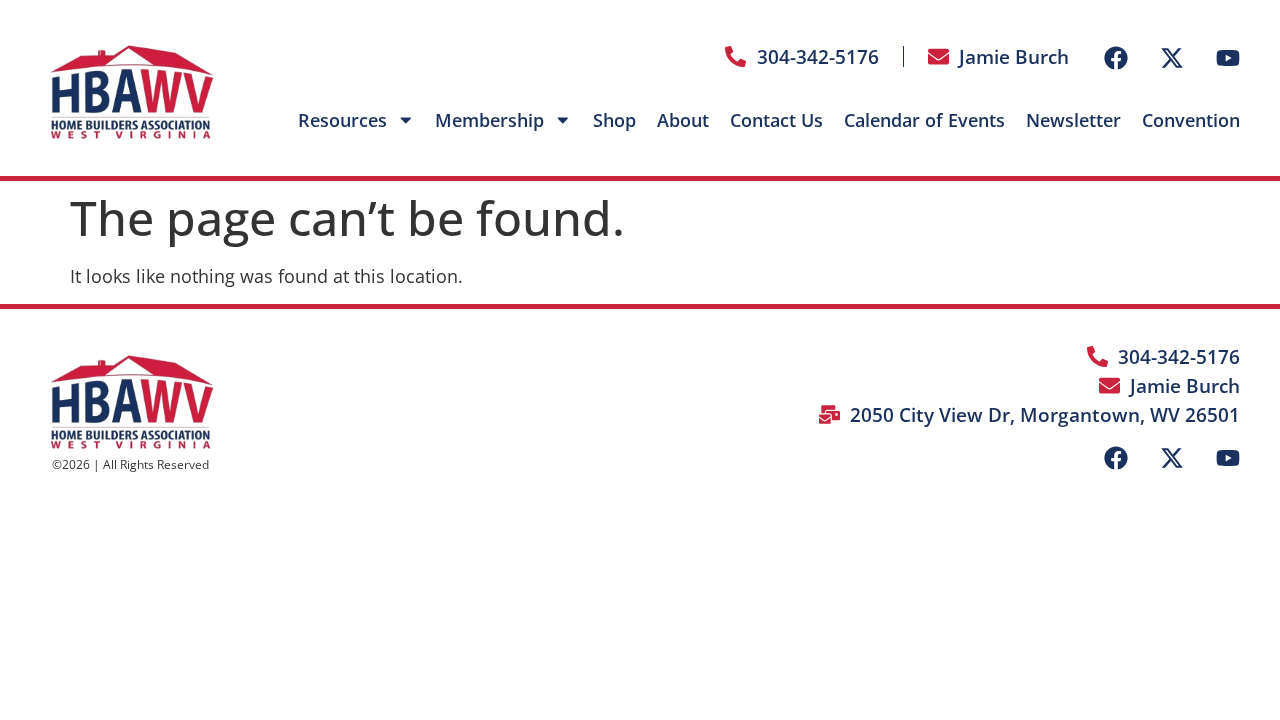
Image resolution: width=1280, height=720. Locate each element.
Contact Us (776, 120)
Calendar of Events (924, 120)
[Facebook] (1116, 58)
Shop (614, 120)
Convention (1191, 120)
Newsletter (1073, 120)
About (683, 120)
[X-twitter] (1172, 58)
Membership (489, 120)
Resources (342, 120)
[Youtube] (1228, 58)
